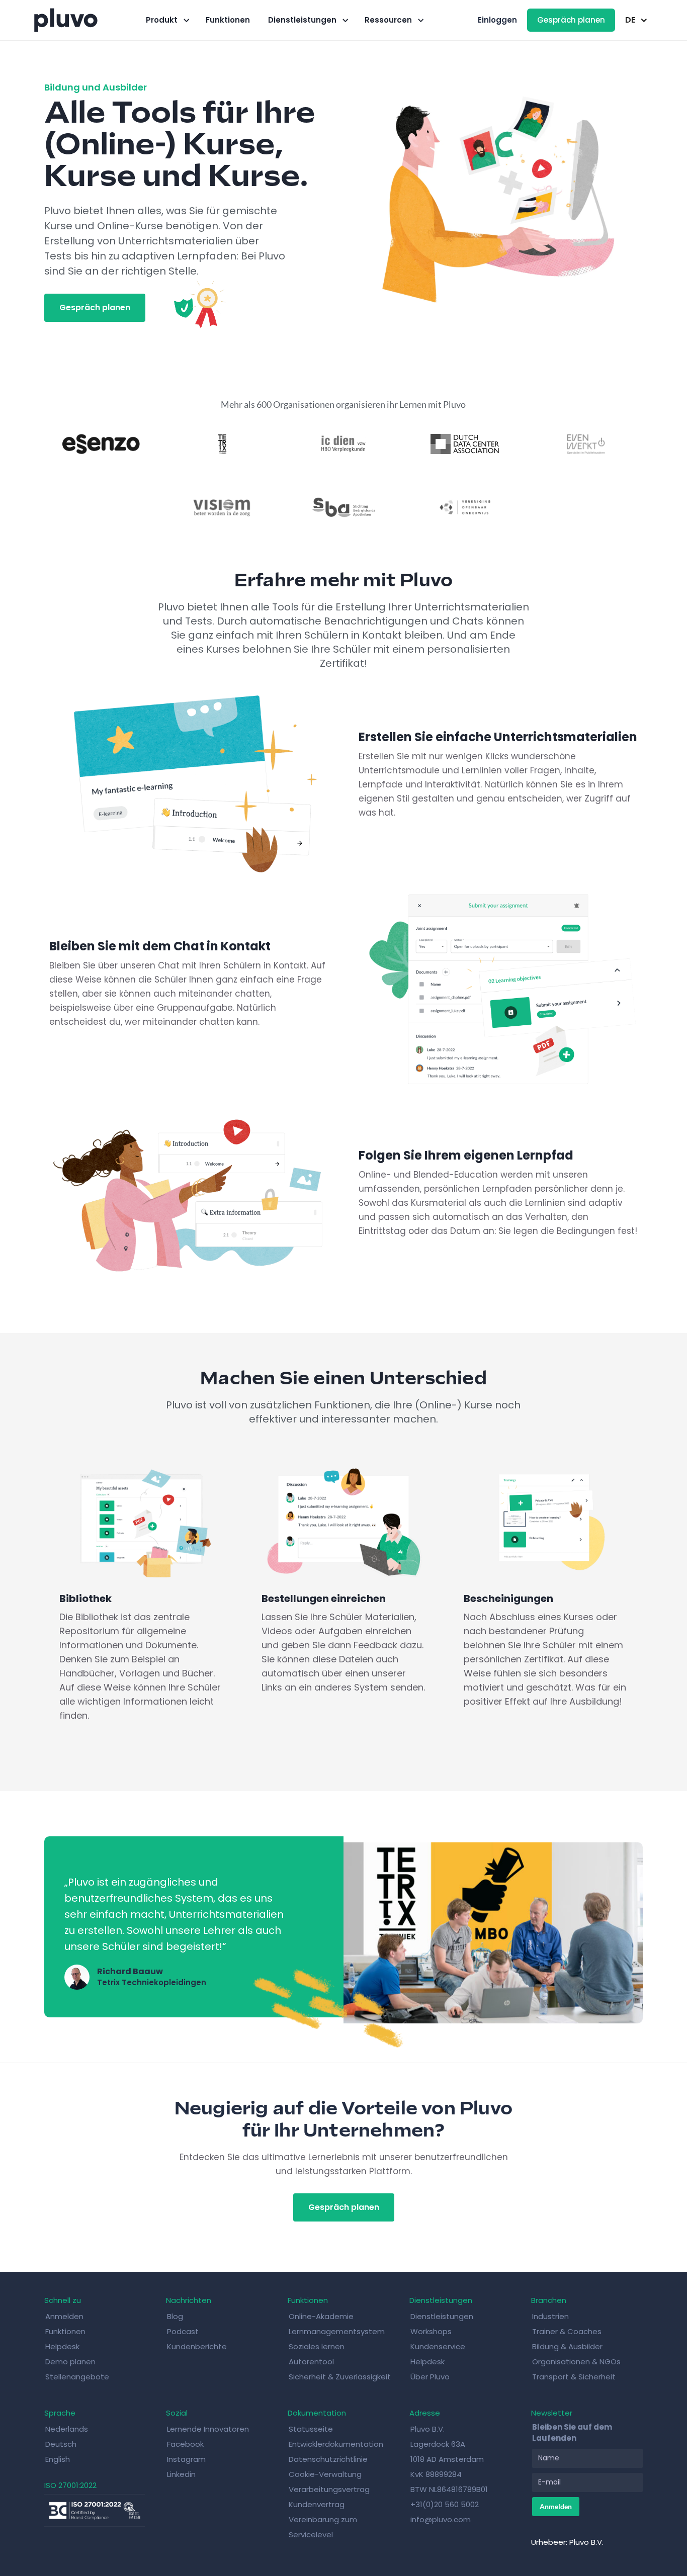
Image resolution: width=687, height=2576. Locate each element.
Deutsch (61, 2444)
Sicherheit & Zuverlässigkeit (340, 2377)
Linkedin (181, 2474)
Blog (175, 2316)
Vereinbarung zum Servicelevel (323, 2527)
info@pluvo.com (441, 2519)
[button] (167, 20)
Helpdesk (62, 2346)
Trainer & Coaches (567, 2331)
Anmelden (64, 2316)
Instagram (186, 2459)
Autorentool (311, 2362)
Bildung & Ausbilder (567, 2346)
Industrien (550, 2316)
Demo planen (70, 2362)
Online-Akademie (321, 2316)
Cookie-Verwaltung (325, 2474)
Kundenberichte (197, 2346)
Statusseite (311, 2429)
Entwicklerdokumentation (336, 2444)
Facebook (185, 2444)
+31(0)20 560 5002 (445, 2504)
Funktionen (228, 20)
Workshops (431, 2331)
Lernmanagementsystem (337, 2331)
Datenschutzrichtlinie (328, 2459)
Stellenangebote (77, 2377)
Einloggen (497, 20)
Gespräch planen (571, 20)
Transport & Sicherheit (574, 2377)
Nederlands (67, 2429)
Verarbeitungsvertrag (329, 2489)
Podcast (183, 2331)
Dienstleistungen (442, 2316)
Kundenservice (438, 2346)
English (58, 2459)
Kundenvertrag (317, 2504)
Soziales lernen (317, 2346)
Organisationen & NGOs (576, 2362)
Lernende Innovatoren (208, 2429)
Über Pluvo (430, 2377)
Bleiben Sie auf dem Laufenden (572, 2432)
